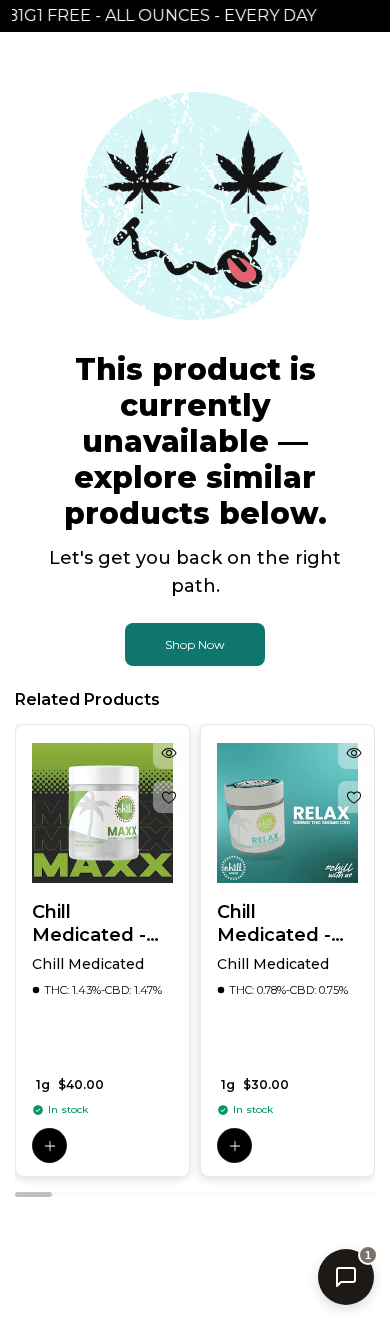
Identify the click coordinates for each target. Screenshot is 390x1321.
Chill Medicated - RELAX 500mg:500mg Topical (286, 923)
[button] (49, 1145)
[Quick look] (169, 753)
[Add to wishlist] (169, 797)
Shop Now (195, 644)
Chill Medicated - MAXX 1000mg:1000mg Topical (102, 923)
